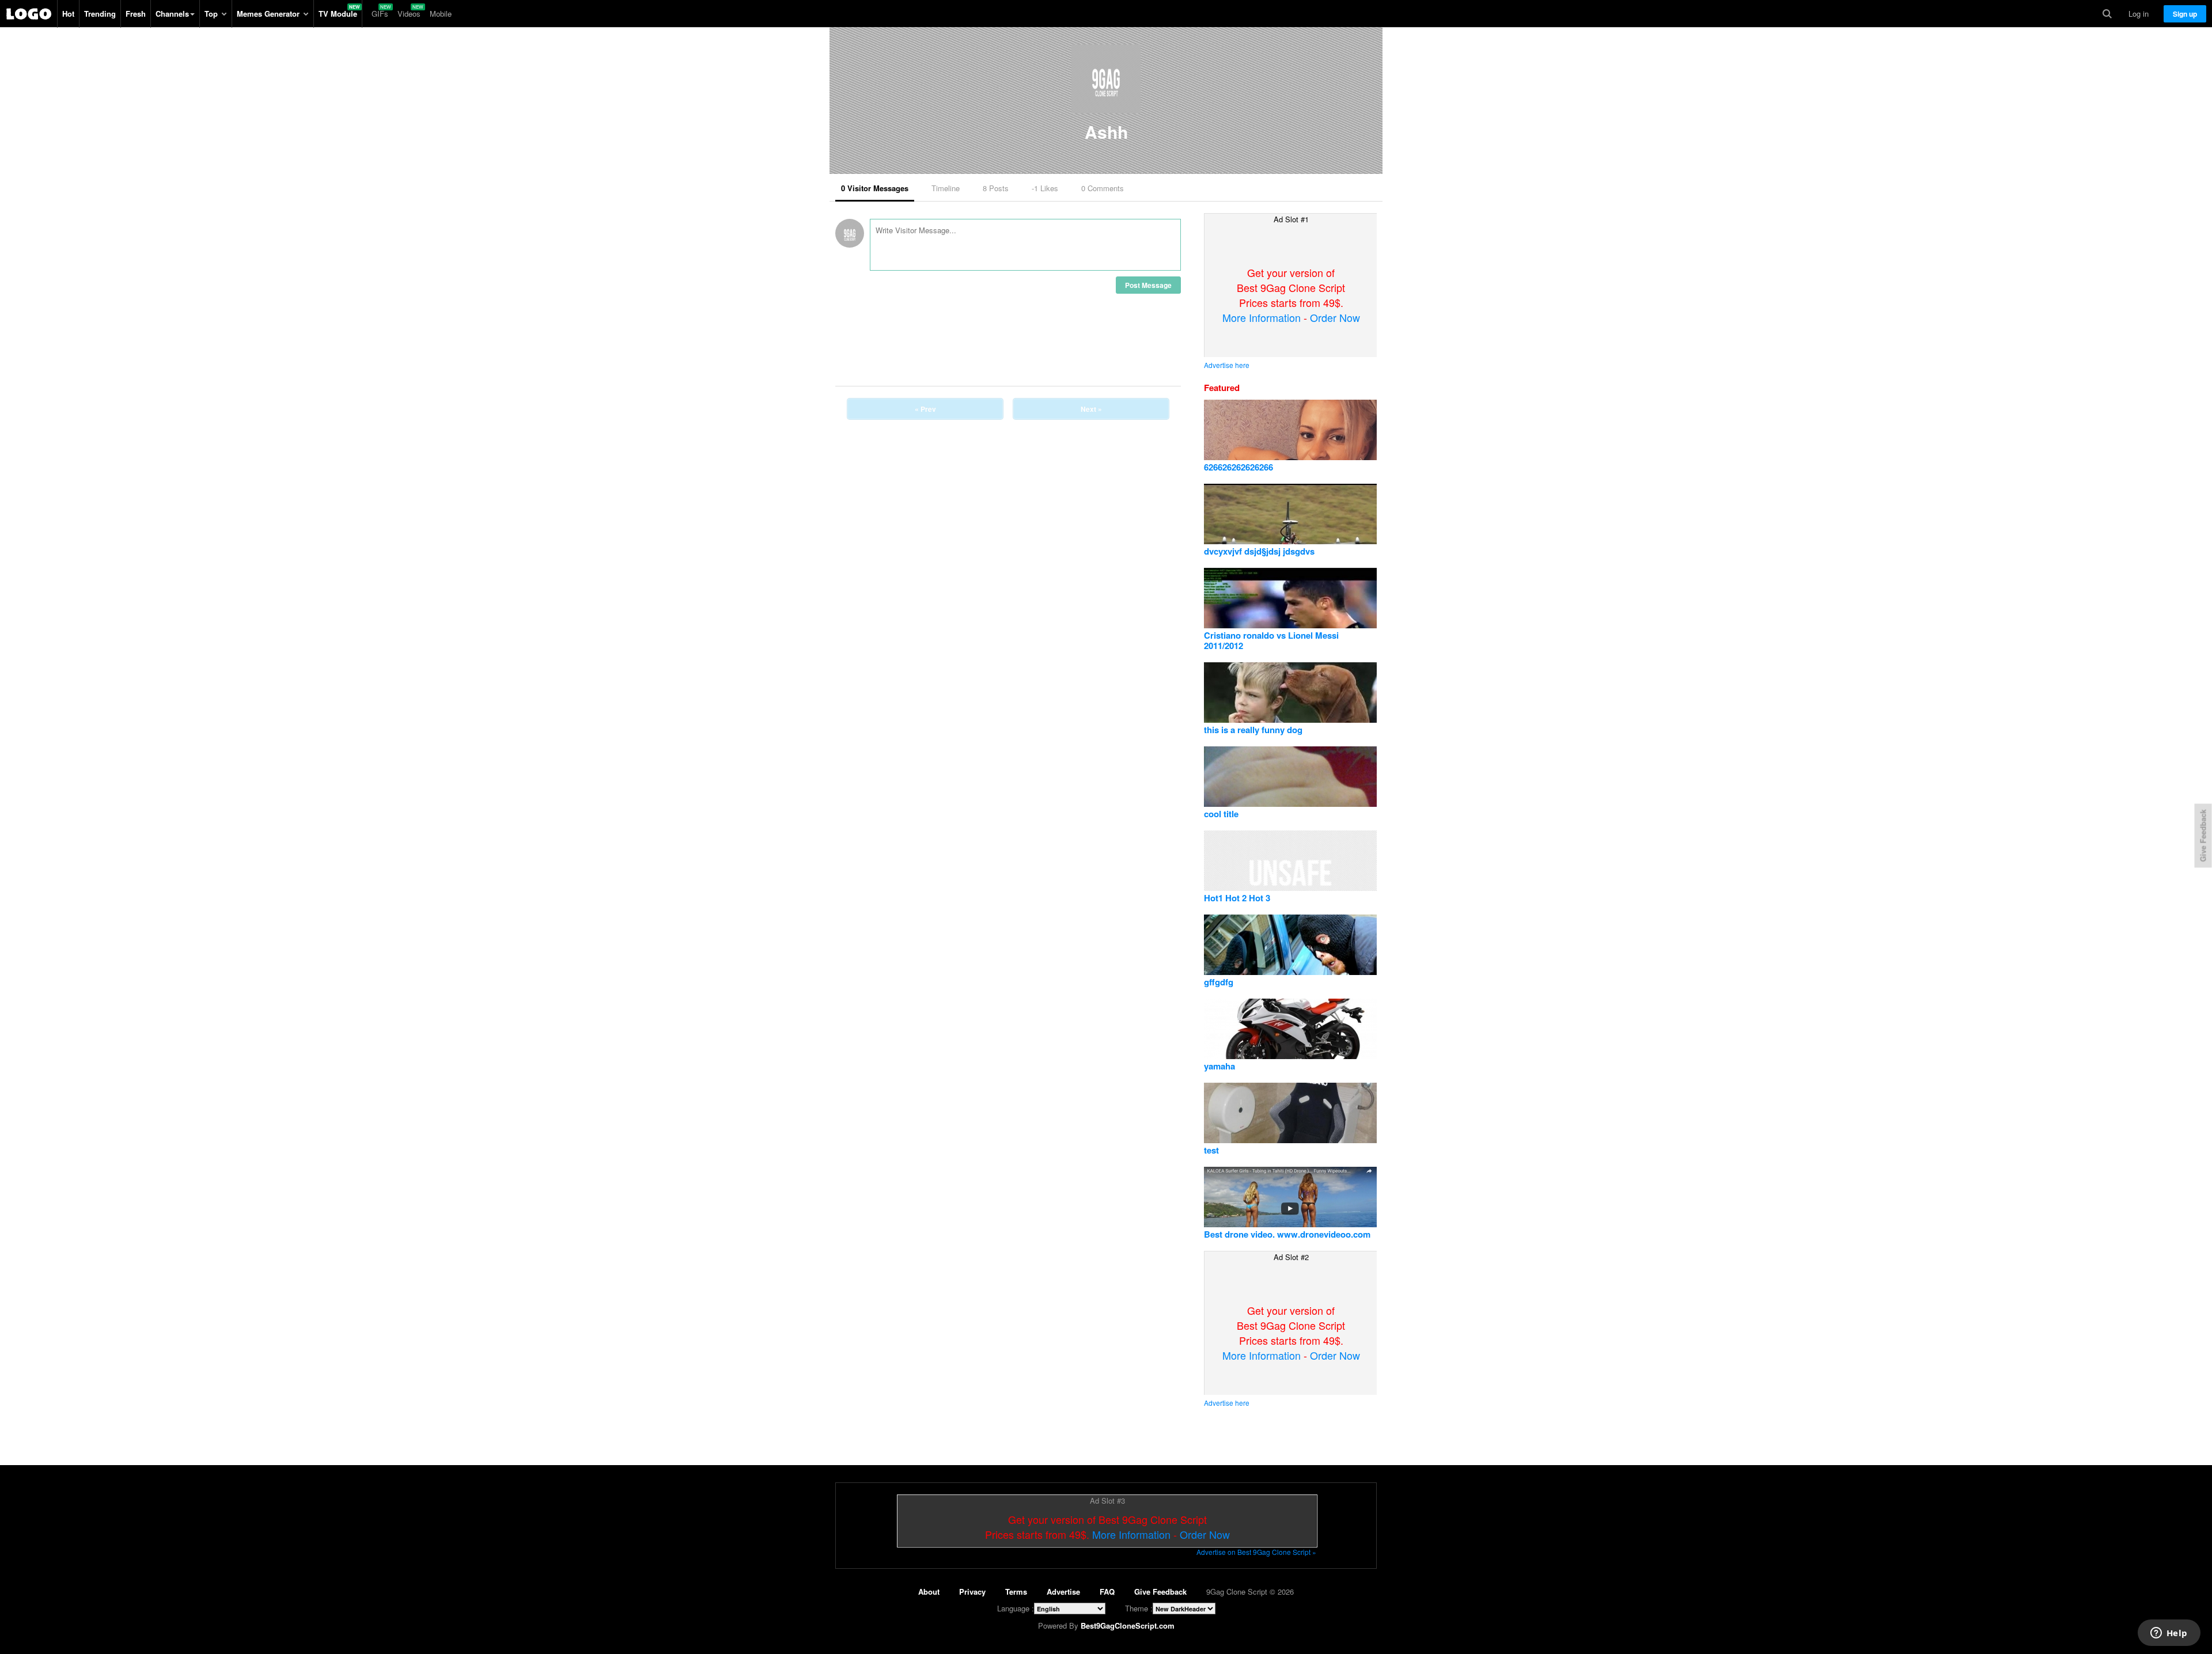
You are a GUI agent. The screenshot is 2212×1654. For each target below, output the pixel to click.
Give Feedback (1160, 1592)
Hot (68, 14)
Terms (1016, 1592)
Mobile (441, 14)
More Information (1262, 317)
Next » (1091, 409)
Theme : (1139, 1608)
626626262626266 (1238, 467)
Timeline (946, 188)
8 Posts (996, 188)
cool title (1221, 814)
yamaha (1219, 1066)
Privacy (972, 1592)
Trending (100, 14)
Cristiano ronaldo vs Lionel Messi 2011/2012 (1271, 640)
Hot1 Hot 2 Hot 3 (1237, 898)
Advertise (1063, 1592)
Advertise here (1227, 365)
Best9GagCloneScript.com (1128, 1625)
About (929, 1592)
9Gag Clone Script (29, 14)
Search (2107, 14)
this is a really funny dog (1253, 730)
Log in (2139, 14)
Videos (409, 14)
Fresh (136, 14)
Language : (1016, 1608)
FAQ (1107, 1592)
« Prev (925, 409)
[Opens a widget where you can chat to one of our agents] (2169, 1634)
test (1211, 1150)
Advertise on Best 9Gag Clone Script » (1256, 1552)
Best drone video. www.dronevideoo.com (1287, 1234)
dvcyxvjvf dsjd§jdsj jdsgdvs (1259, 551)
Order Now (1335, 317)
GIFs (380, 14)
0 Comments (1103, 188)
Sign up (2185, 14)
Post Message (1148, 285)
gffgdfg (1219, 982)
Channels (172, 14)
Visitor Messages (875, 188)
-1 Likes (1045, 188)
